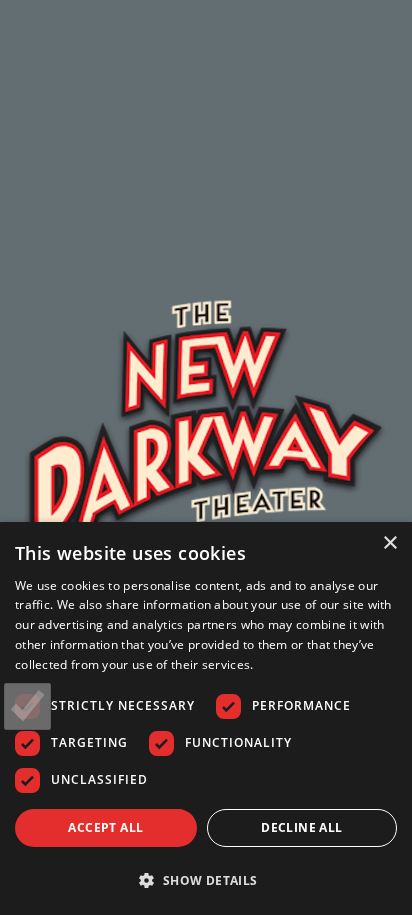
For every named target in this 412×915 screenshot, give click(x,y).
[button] (206, 880)
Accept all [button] (105, 827)
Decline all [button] (301, 827)
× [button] (389, 543)
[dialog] (206, 718)
